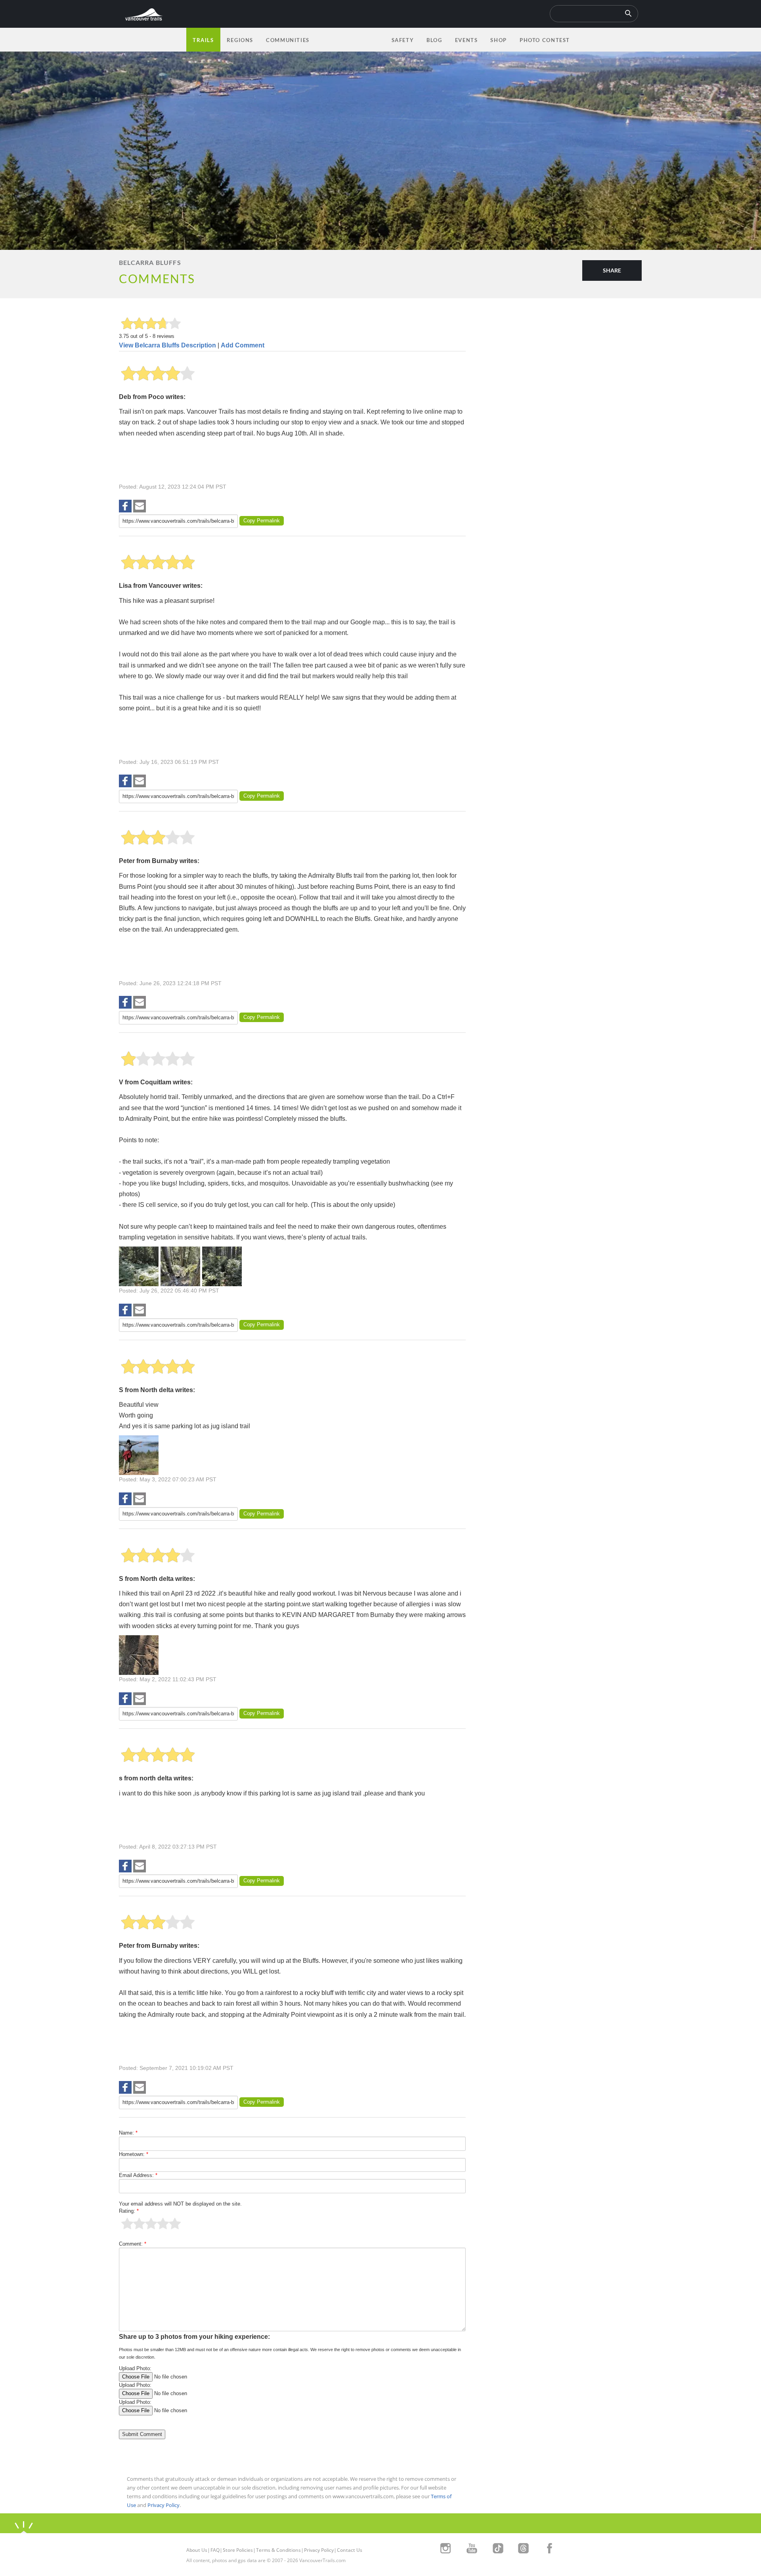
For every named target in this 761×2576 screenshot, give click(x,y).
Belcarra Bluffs (150, 262)
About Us (197, 2550)
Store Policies (238, 2550)
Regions (240, 40)
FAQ (215, 2550)
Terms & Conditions (278, 2550)
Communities (288, 40)
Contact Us (350, 2550)
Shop (498, 40)
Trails (203, 40)
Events (467, 40)
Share (612, 270)
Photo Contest (545, 40)
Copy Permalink (262, 521)
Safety (403, 40)
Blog (434, 40)
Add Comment (243, 345)
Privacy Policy (163, 2505)
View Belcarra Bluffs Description (167, 345)
